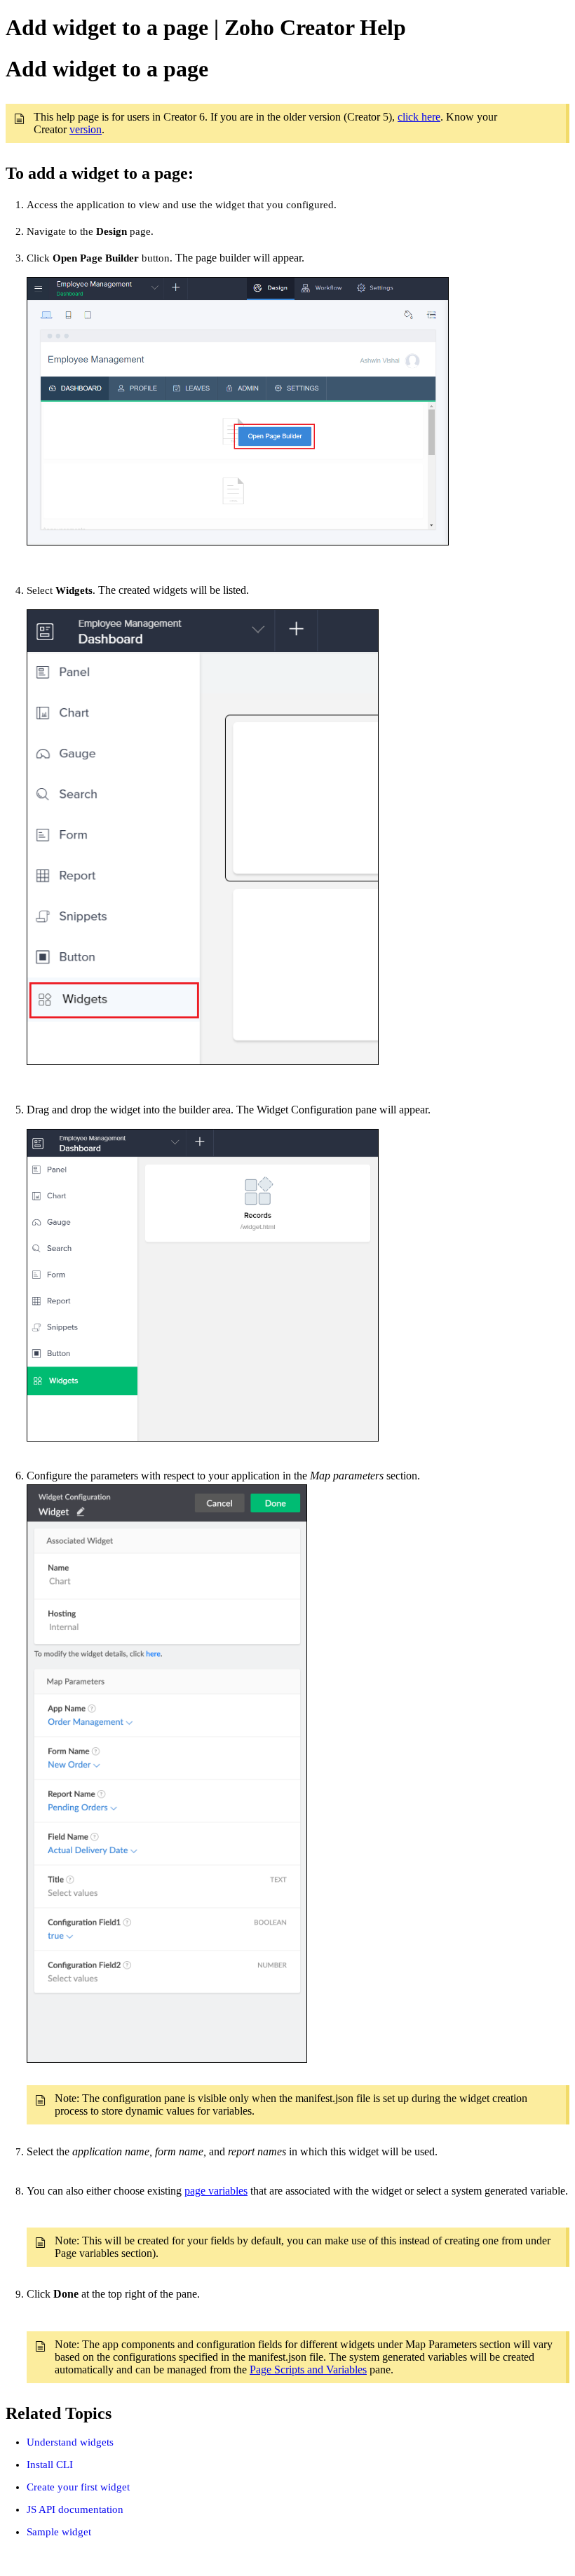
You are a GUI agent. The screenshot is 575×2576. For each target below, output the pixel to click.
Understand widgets (70, 2442)
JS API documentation (75, 2509)
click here (419, 117)
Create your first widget (78, 2487)
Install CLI (50, 2465)
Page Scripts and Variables (308, 2370)
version (86, 129)
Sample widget (59, 2532)
